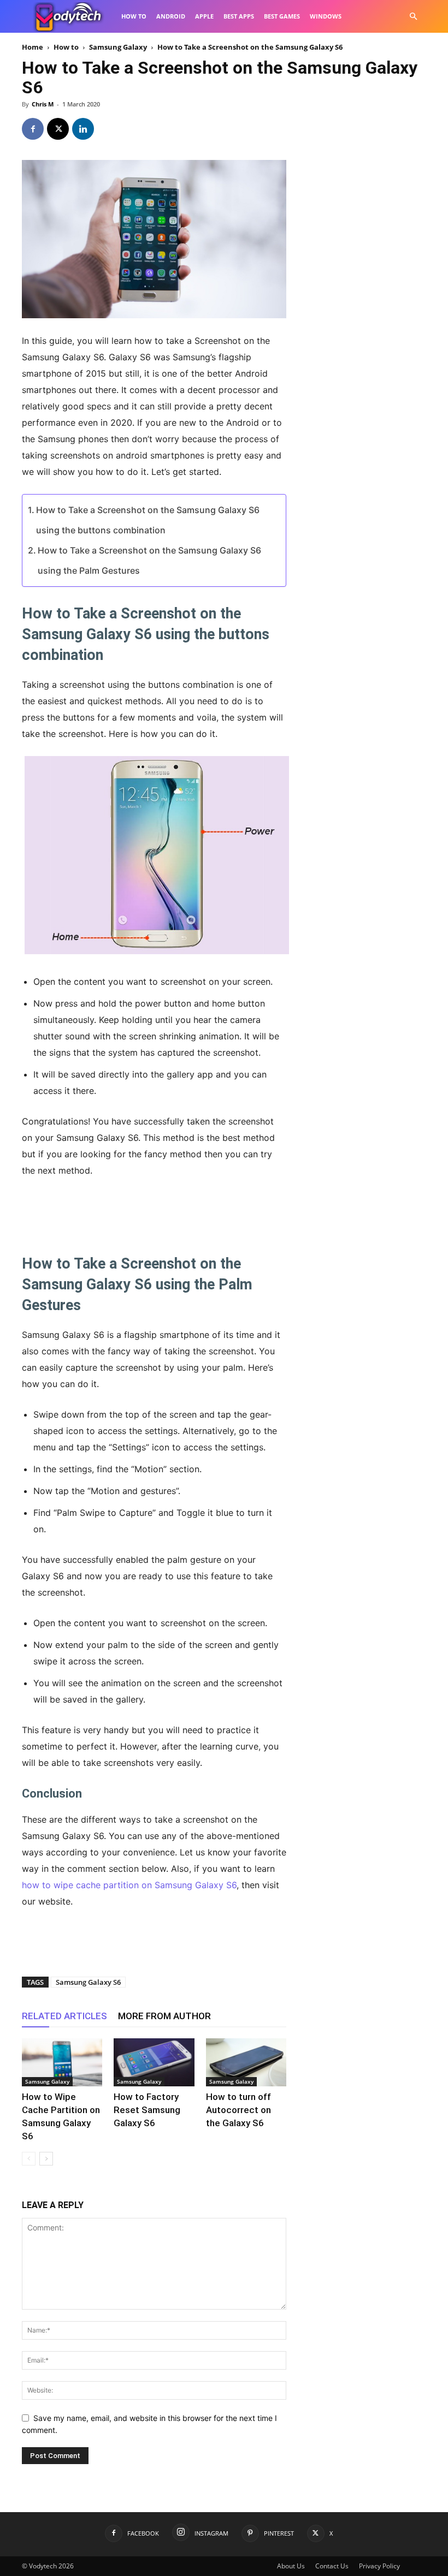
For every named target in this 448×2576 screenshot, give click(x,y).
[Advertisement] (154, 1209)
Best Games (282, 16)
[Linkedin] (83, 129)
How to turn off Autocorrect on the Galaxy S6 (238, 2110)
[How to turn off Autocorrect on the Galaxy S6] (246, 2062)
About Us (291, 2566)
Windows (326, 16)
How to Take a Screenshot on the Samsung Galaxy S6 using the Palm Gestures (149, 560)
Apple (204, 16)
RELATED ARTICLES (64, 2016)
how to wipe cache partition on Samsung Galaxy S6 (129, 1885)
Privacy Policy (379, 2566)
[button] (413, 17)
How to (134, 16)
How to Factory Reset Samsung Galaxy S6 (147, 2110)
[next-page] (46, 2159)
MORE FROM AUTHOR (164, 2016)
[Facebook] (33, 129)
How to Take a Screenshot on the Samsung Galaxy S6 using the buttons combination (148, 520)
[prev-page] (29, 2159)
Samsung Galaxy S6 (88, 1982)
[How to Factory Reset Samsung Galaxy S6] (154, 2062)
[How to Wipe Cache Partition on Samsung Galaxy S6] (62, 2062)
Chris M (43, 104)
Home (33, 47)
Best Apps (239, 16)
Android (171, 16)
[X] (58, 129)
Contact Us (332, 2566)
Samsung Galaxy (118, 47)
